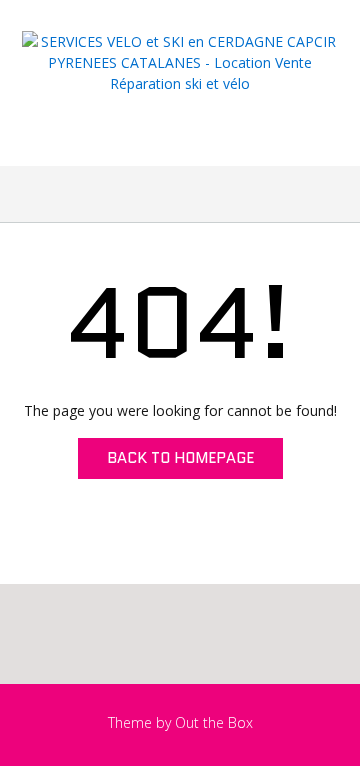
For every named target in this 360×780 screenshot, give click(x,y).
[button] (180, 194)
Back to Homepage (180, 458)
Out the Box (214, 722)
